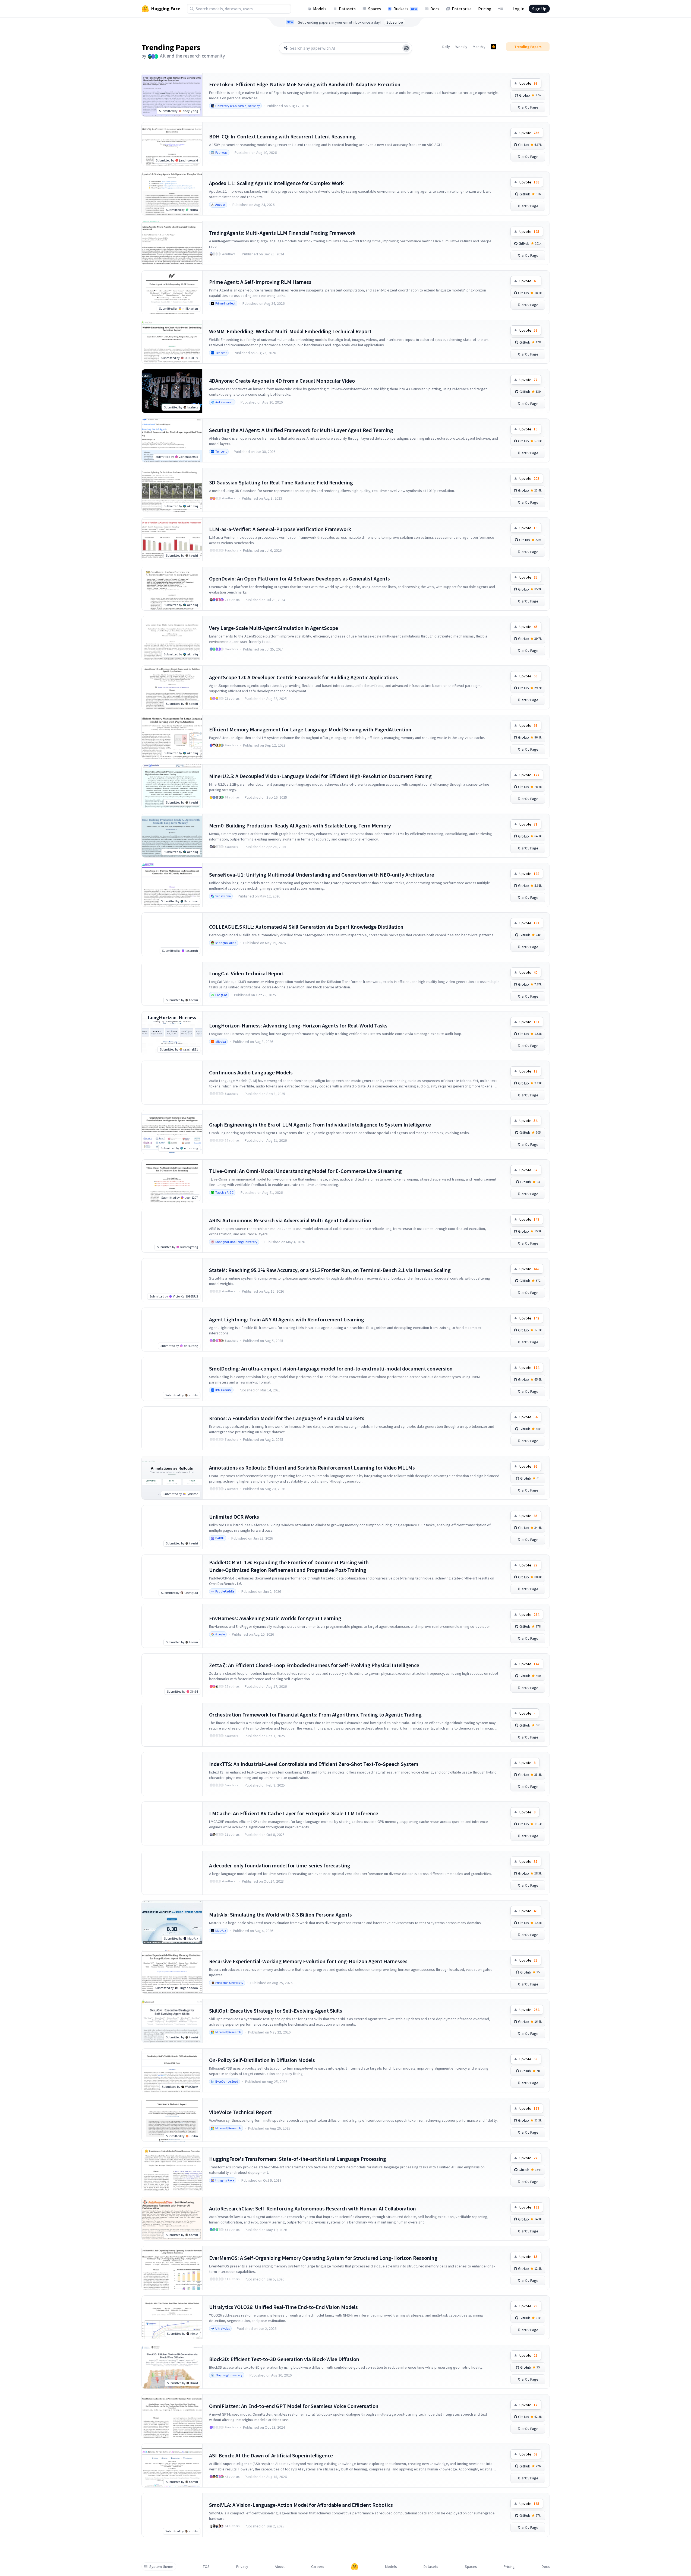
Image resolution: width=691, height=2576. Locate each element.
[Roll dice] (406, 48)
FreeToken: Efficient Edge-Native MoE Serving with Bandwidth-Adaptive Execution (305, 84)
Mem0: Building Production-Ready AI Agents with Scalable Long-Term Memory (300, 825)
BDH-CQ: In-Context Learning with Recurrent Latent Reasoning (282, 136)
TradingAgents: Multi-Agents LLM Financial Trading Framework (282, 233)
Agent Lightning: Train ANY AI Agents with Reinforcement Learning (287, 1319)
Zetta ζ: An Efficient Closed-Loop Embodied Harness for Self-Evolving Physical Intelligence (314, 1665)
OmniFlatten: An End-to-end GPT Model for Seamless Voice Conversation (294, 2406)
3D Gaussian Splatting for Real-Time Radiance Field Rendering (281, 482)
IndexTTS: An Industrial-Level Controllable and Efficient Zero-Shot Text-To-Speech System (314, 1764)
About (280, 2567)
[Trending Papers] (494, 47)
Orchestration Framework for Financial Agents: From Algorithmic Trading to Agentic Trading (315, 1714)
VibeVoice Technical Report (240, 2112)
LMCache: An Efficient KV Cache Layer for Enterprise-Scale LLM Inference (294, 1813)
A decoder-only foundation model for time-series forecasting (280, 1865)
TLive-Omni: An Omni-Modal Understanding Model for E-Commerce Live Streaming (305, 1171)
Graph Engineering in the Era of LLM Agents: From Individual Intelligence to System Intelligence (320, 1124)
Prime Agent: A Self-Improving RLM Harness (260, 282)
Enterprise (462, 9)
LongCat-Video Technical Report (247, 973)
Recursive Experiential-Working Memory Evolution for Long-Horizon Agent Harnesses (308, 1961)
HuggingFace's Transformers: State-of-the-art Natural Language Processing (298, 2159)
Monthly (479, 47)
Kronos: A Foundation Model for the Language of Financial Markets (287, 1418)
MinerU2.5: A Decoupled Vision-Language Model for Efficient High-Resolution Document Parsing (320, 776)
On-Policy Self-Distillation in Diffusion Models (262, 2060)
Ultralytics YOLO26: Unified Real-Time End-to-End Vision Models (283, 2307)
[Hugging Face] (355, 2567)
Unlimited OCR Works (234, 1517)
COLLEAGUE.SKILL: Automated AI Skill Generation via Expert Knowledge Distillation (306, 927)
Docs (435, 9)
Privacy (242, 2567)
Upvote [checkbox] (528, 83)
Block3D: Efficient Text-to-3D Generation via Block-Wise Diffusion (284, 2359)
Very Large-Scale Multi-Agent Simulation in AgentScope (274, 628)
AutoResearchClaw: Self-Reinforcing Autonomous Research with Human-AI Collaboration (313, 2208)
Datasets (347, 9)
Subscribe (395, 22)
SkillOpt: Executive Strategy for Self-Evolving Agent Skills (276, 2011)
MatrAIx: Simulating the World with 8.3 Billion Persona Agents (280, 1914)
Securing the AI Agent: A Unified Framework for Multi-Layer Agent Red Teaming (301, 430)
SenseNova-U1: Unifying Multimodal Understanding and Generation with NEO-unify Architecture (322, 875)
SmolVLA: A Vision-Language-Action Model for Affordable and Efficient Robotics (301, 2505)
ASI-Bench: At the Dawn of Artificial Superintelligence (271, 2455)
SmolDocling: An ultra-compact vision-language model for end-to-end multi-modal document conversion (331, 1368)
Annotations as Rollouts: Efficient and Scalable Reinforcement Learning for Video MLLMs (312, 1468)
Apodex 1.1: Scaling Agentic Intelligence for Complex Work (276, 183)
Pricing (485, 9)
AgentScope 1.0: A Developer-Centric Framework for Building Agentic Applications (304, 677)
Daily (446, 47)
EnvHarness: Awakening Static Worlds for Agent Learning (275, 1618)
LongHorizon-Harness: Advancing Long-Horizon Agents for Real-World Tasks (298, 1025)
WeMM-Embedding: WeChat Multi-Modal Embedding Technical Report (290, 331)
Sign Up (539, 9)
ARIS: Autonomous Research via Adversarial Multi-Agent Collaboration (290, 1220)
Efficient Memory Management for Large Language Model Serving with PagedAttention (310, 729)
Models (320, 9)
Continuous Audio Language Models (251, 1072)
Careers (318, 2567)
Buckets (405, 9)
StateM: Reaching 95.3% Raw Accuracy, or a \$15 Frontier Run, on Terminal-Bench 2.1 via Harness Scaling (330, 1270)
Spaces (375, 9)
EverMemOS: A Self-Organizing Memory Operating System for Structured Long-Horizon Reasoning (323, 2258)
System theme (161, 2567)
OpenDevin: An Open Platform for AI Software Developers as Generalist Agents (299, 578)
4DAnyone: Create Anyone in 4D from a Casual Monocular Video (282, 381)
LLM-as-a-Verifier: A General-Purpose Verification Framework (280, 529)
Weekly (461, 47)
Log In (518, 9)
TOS (206, 2567)
